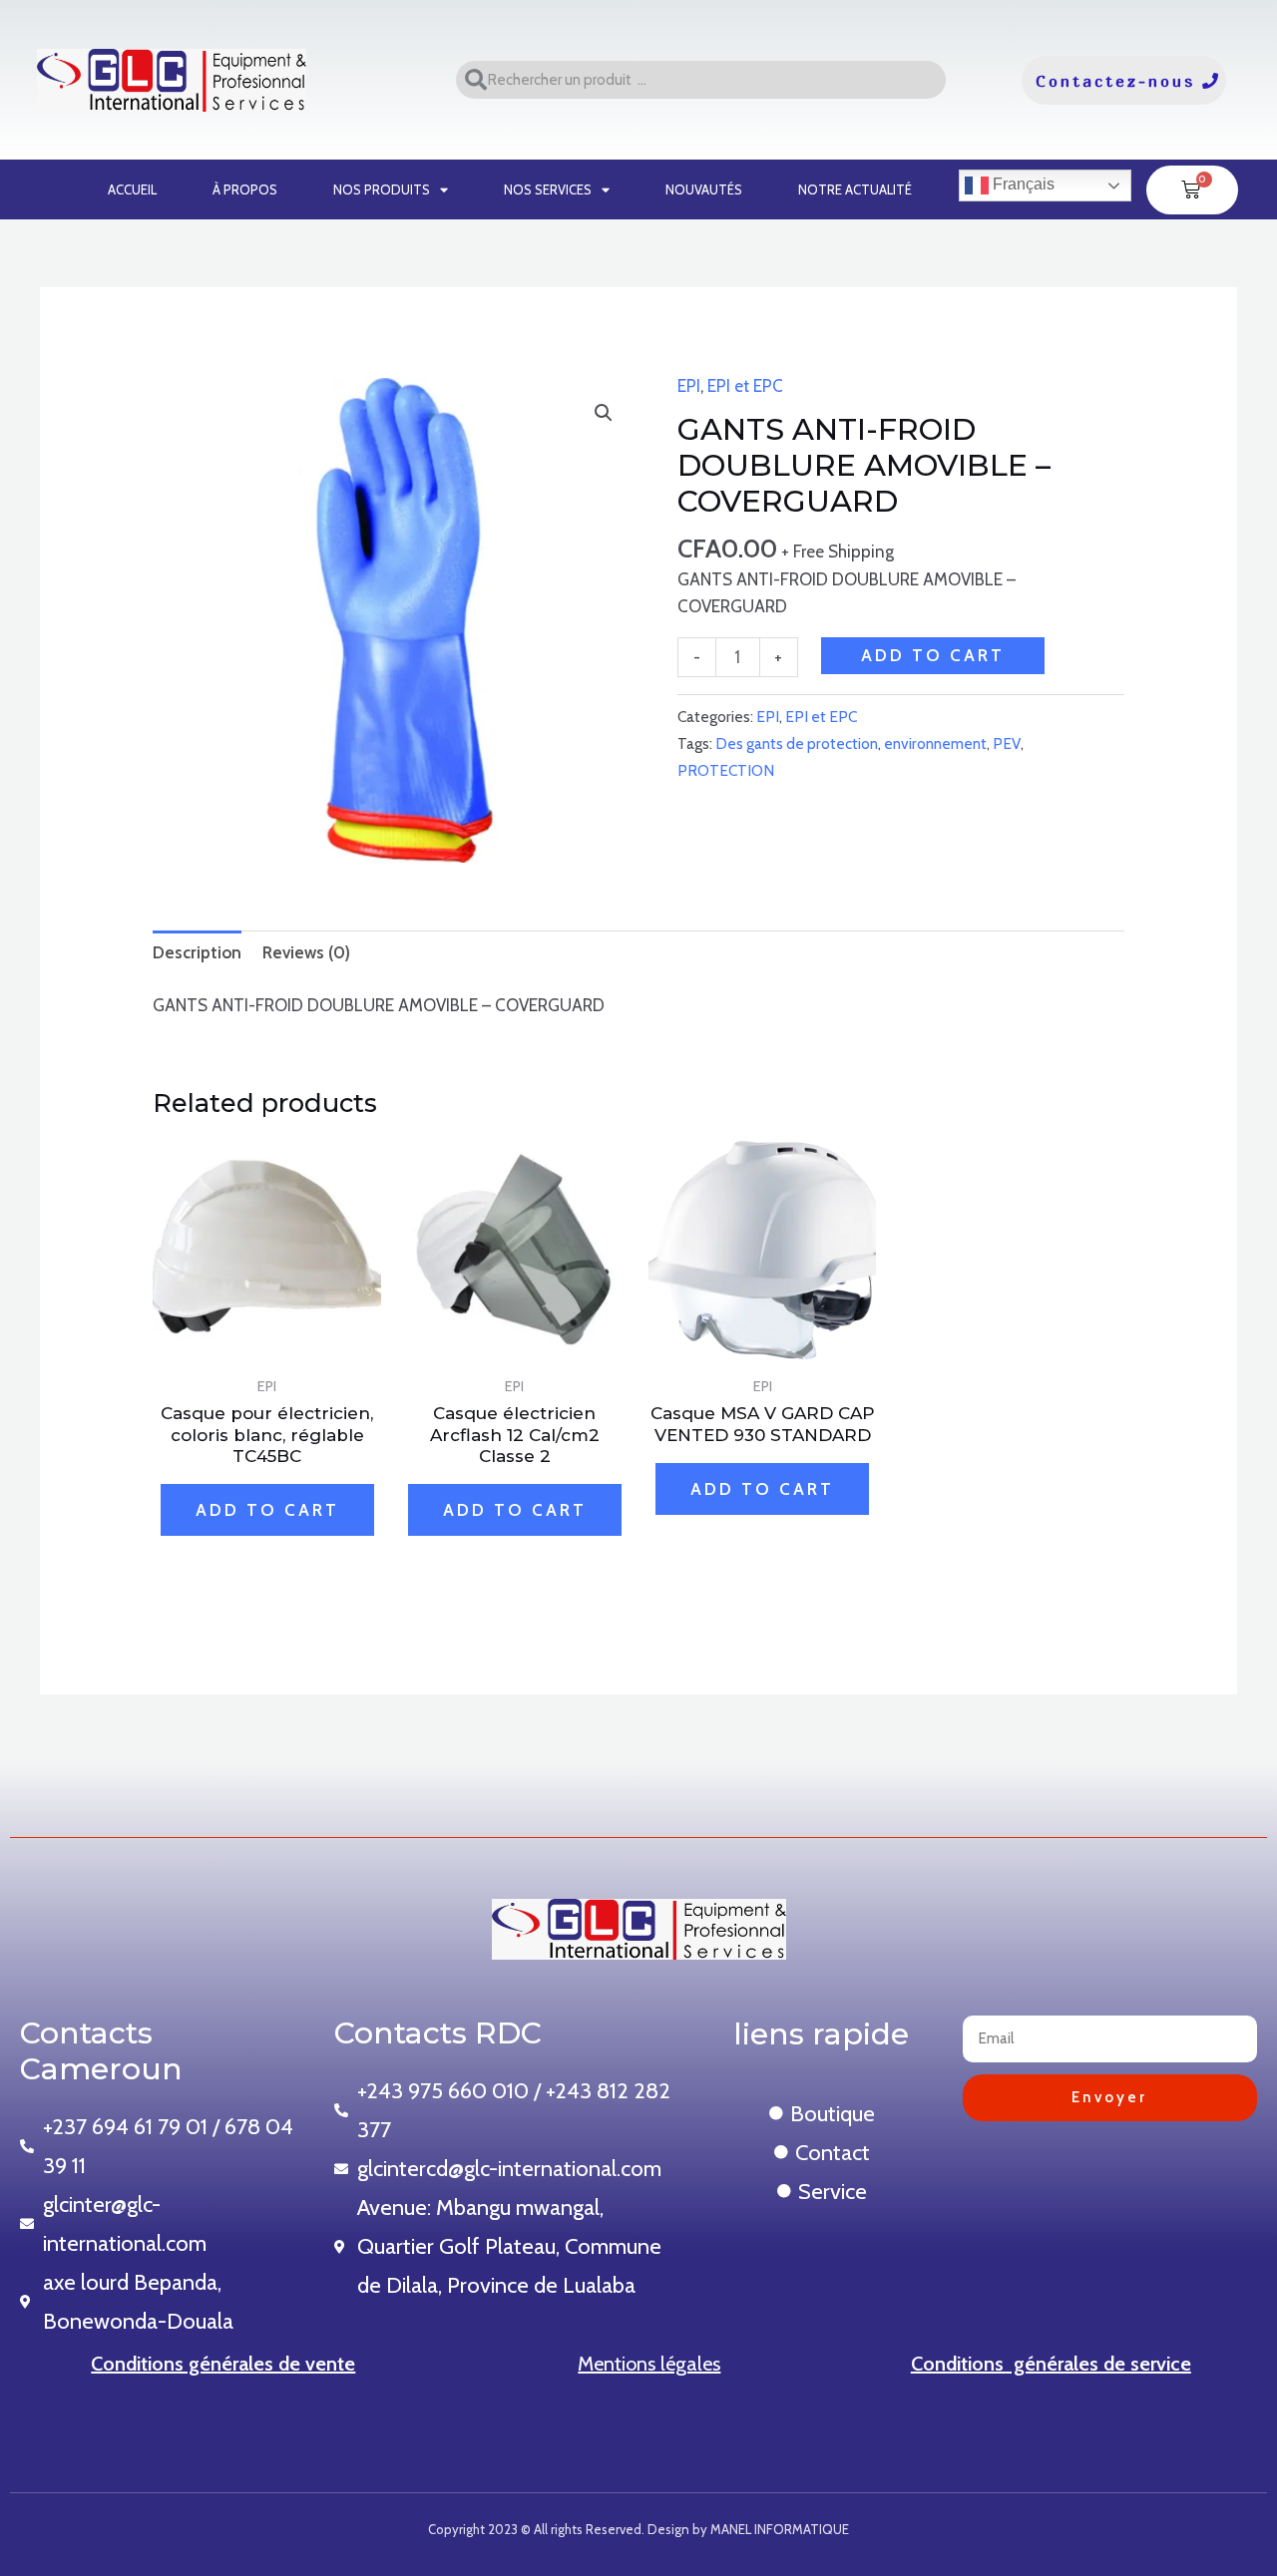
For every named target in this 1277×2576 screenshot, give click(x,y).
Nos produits (382, 189)
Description (197, 952)
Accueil (132, 189)
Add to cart (933, 655)
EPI (689, 386)
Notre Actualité (855, 189)
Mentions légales (649, 2364)
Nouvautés (704, 189)
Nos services (548, 189)
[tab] (197, 952)
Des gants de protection (797, 743)
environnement (935, 743)
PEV (1007, 743)
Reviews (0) (306, 952)
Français (1022, 184)
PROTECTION (726, 770)
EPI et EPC (745, 386)
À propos (245, 189)
